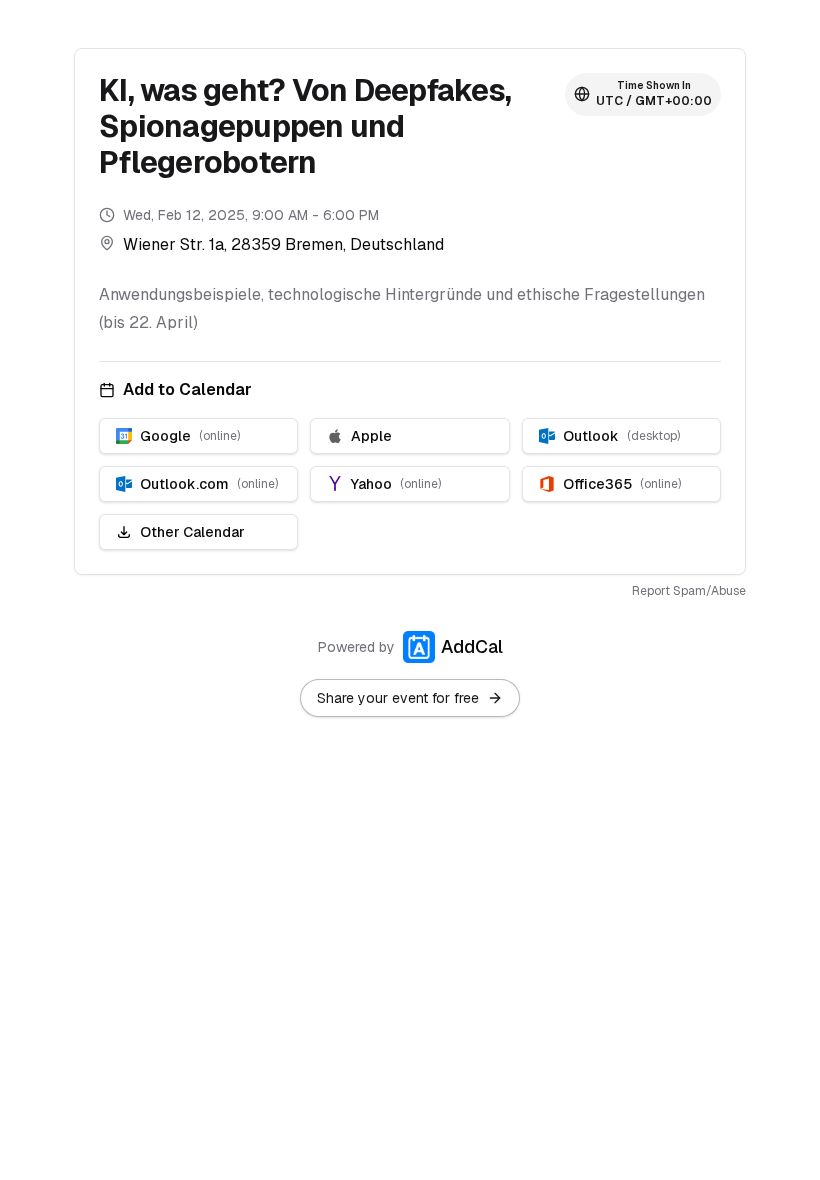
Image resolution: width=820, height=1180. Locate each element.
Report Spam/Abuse (689, 591)
